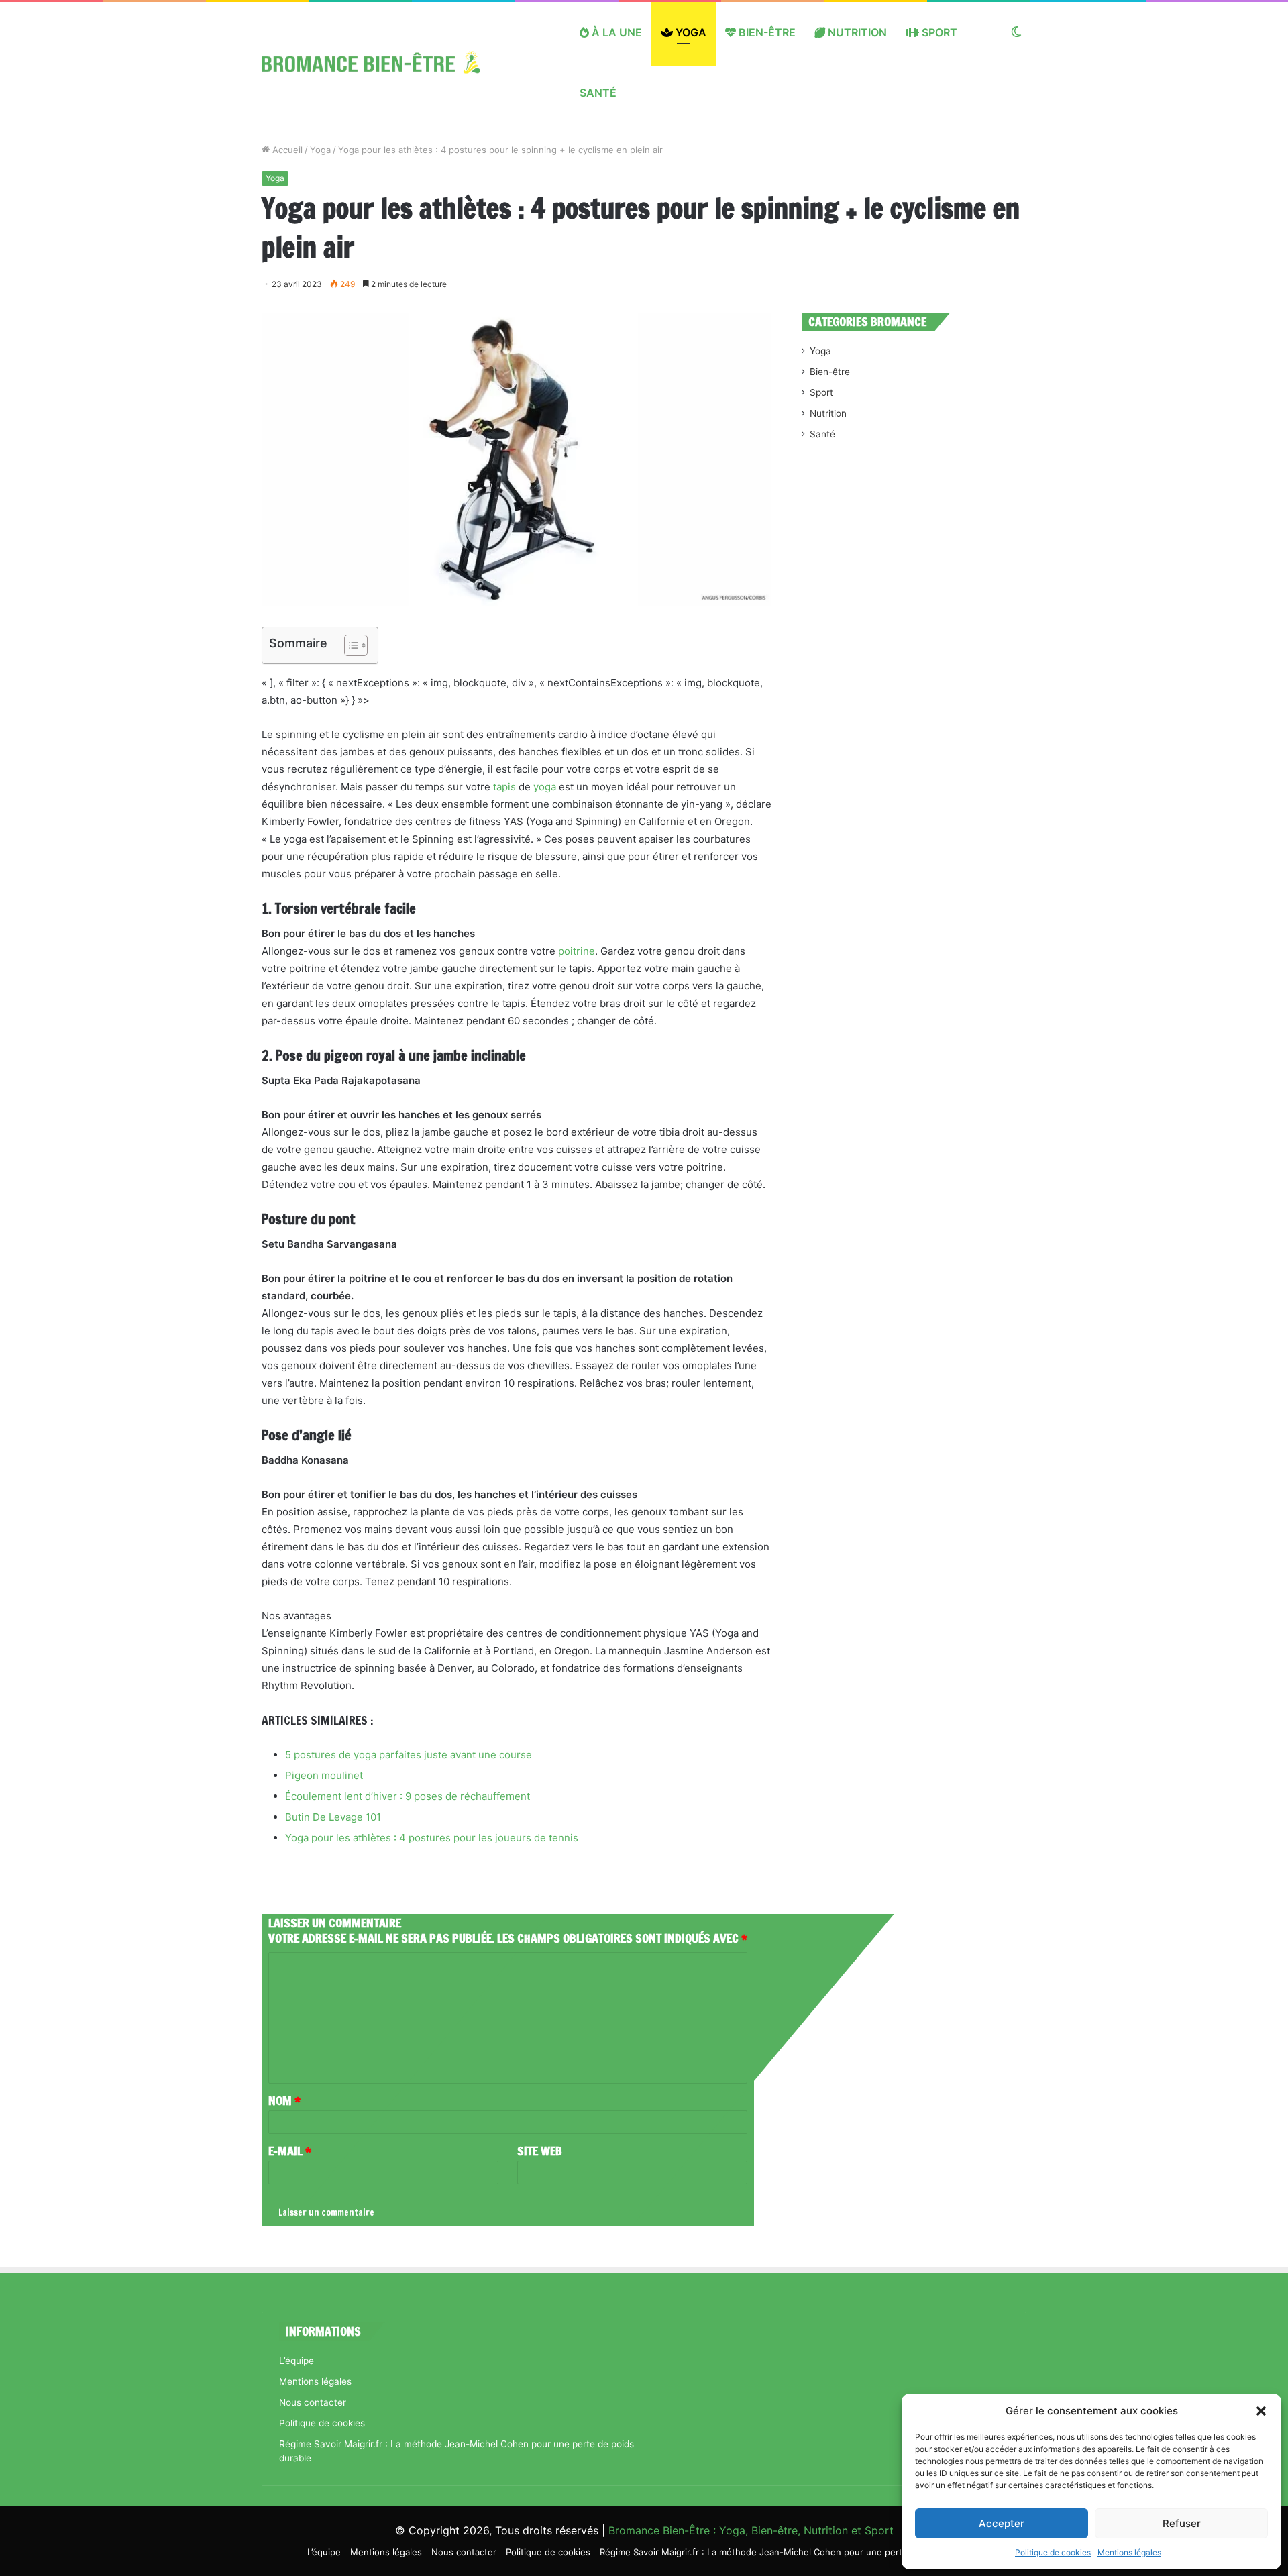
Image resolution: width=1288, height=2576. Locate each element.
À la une (615, 32)
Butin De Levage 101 (333, 1817)
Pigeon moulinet (324, 1775)
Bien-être (766, 32)
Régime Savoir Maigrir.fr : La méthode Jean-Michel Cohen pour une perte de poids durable (790, 2552)
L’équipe (297, 2361)
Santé (598, 93)
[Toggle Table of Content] (349, 645)
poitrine (577, 951)
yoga (545, 787)
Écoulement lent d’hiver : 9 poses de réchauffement (408, 1796)
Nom (284, 2100)
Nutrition (856, 32)
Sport (938, 32)
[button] (1261, 2411)
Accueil (286, 150)
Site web (540, 2151)
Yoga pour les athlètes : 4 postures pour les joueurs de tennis (432, 1838)
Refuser (1182, 2523)
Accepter (1002, 2523)
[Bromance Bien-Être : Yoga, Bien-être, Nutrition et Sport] (381, 62)
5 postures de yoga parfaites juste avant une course (409, 1755)
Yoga (690, 32)
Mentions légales (1129, 2552)
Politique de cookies (1053, 2552)
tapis (504, 787)
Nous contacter (313, 2402)
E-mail (290, 2151)
